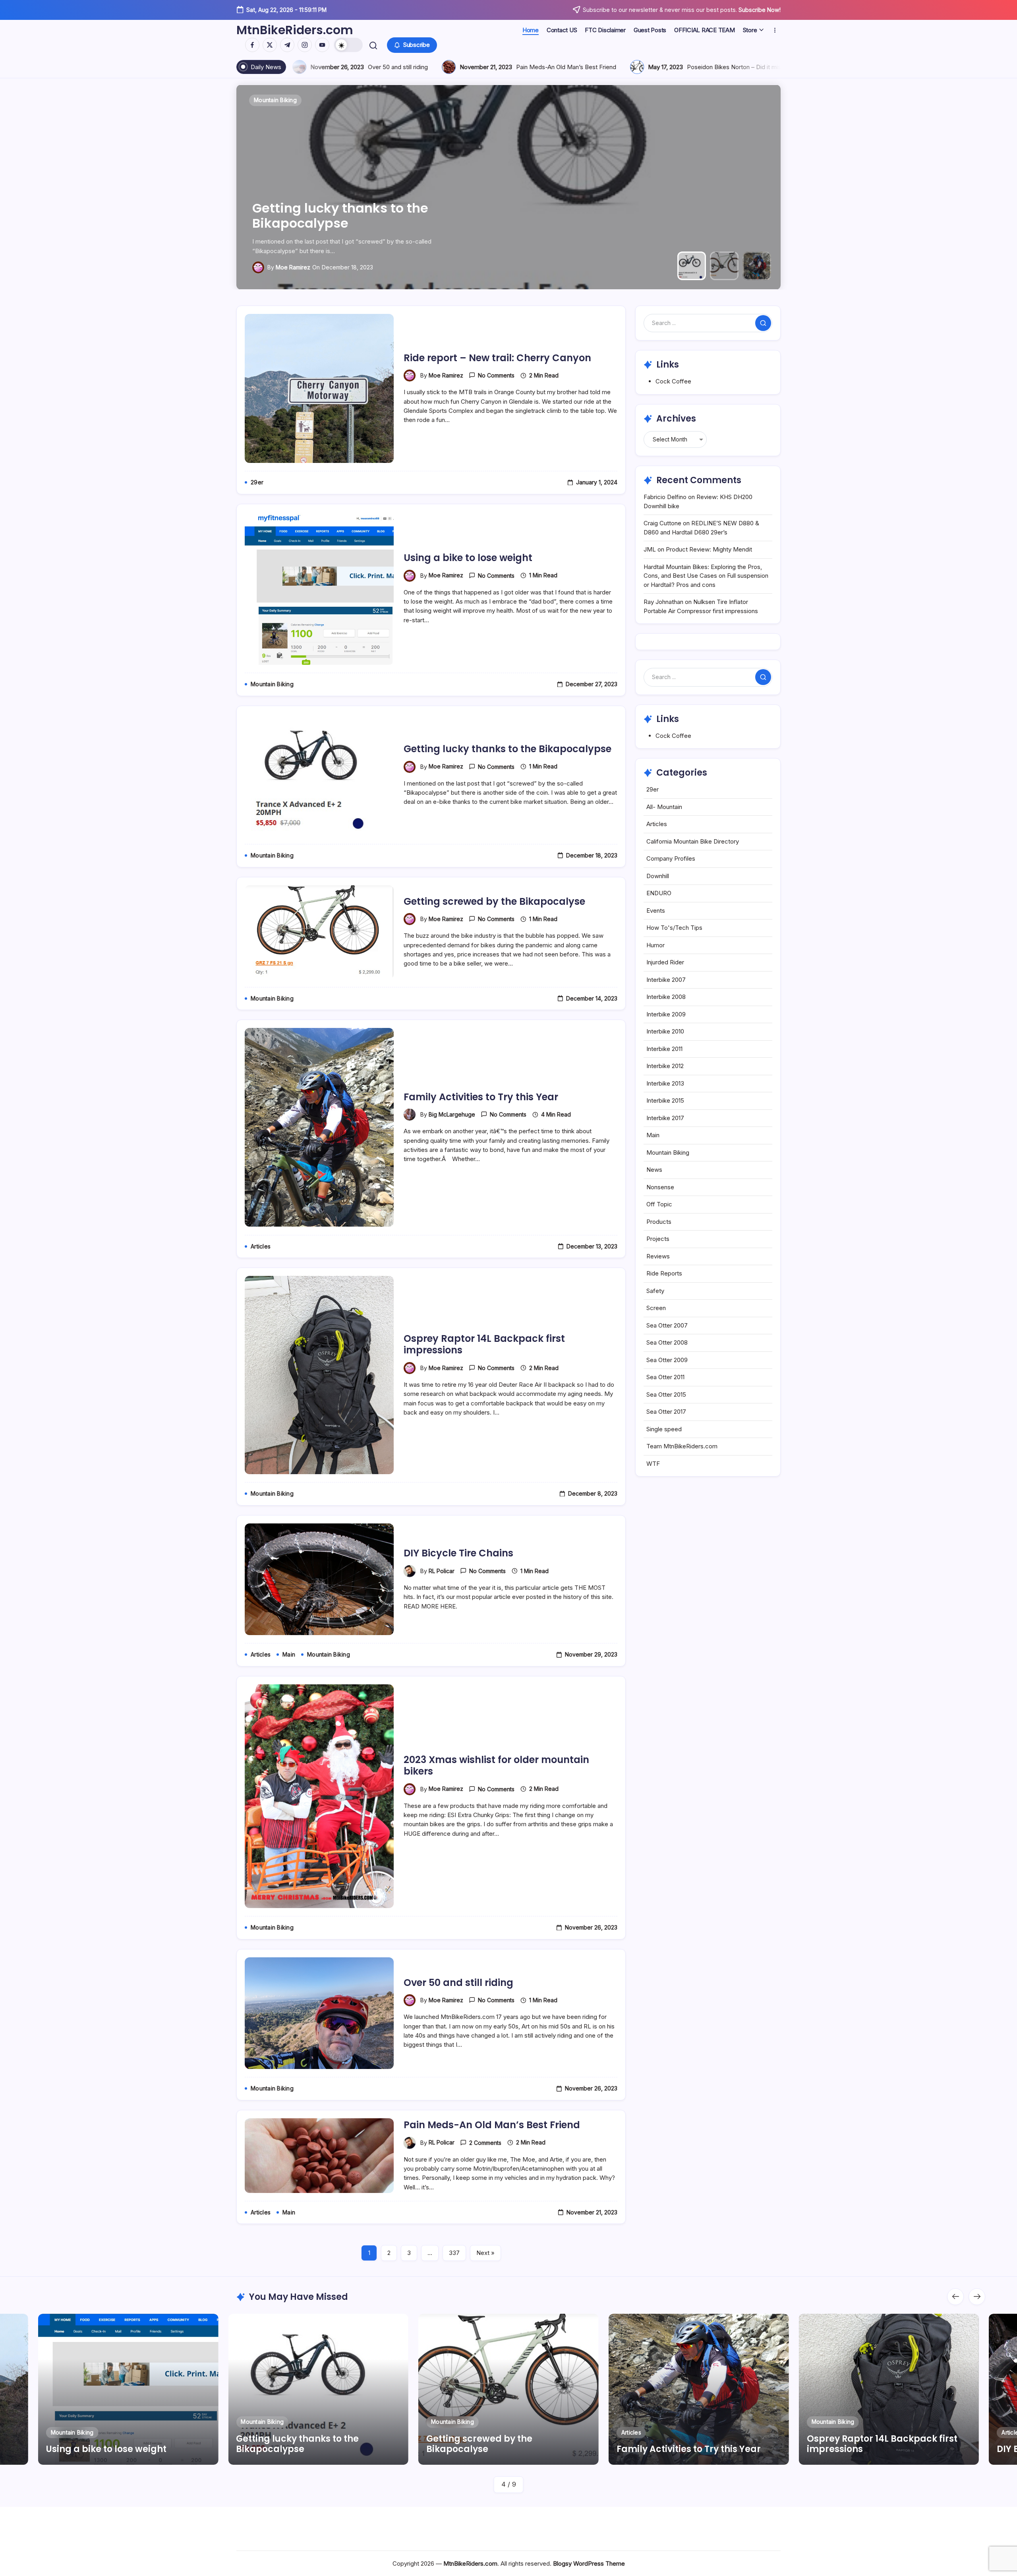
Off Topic (659, 1204)
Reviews (658, 1256)
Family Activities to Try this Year (356, 223)
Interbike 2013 (665, 1083)
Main (653, 1135)
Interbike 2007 (666, 980)
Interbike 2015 (665, 1100)
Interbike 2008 (666, 997)
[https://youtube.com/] (322, 45)
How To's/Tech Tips (674, 928)
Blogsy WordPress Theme (589, 2563)
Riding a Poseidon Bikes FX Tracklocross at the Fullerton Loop (609, 67)
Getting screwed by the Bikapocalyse (494, 901)
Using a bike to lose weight (468, 558)
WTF (653, 1464)
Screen (656, 1308)
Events (656, 911)
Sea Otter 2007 (667, 1325)
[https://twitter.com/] (270, 45)
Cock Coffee (673, 381)
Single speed (664, 1429)
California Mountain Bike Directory (693, 841)
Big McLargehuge (299, 267)
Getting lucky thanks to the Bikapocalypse (508, 749)
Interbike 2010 (665, 1031)
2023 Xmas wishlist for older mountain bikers (496, 1765)
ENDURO (659, 893)
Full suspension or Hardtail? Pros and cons (388, 67)
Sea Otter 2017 (666, 1412)
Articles (657, 824)
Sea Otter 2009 (667, 1360)
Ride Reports (664, 1273)
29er (653, 789)
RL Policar (442, 1571)
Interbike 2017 (665, 1118)
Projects (658, 1239)
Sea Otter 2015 (666, 1394)
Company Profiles (671, 858)
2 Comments (485, 2143)
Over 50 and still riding (458, 1983)
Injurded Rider (665, 962)
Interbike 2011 (664, 1049)
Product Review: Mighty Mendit (709, 549)
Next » (485, 2253)
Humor (655, 945)
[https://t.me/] (287, 45)
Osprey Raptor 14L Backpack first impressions (484, 1344)
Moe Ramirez (446, 375)
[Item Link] (128, 2389)
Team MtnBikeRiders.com (682, 1446)
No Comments (496, 375)
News (654, 1170)
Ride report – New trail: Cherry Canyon (497, 358)
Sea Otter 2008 (667, 1342)
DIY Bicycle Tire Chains (458, 1553)
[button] (348, 45)
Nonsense (660, 1187)
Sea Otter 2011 (665, 1377)
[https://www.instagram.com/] (305, 45)
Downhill (658, 876)
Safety (655, 1291)
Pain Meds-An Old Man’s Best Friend (492, 2125)
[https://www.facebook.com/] (252, 45)
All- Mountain (664, 807)
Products (659, 1222)
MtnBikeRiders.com (295, 30)
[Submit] (763, 323)
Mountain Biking (668, 1153)
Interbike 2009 (666, 1014)
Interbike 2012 (665, 1066)
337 (454, 2253)
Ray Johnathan (663, 602)
